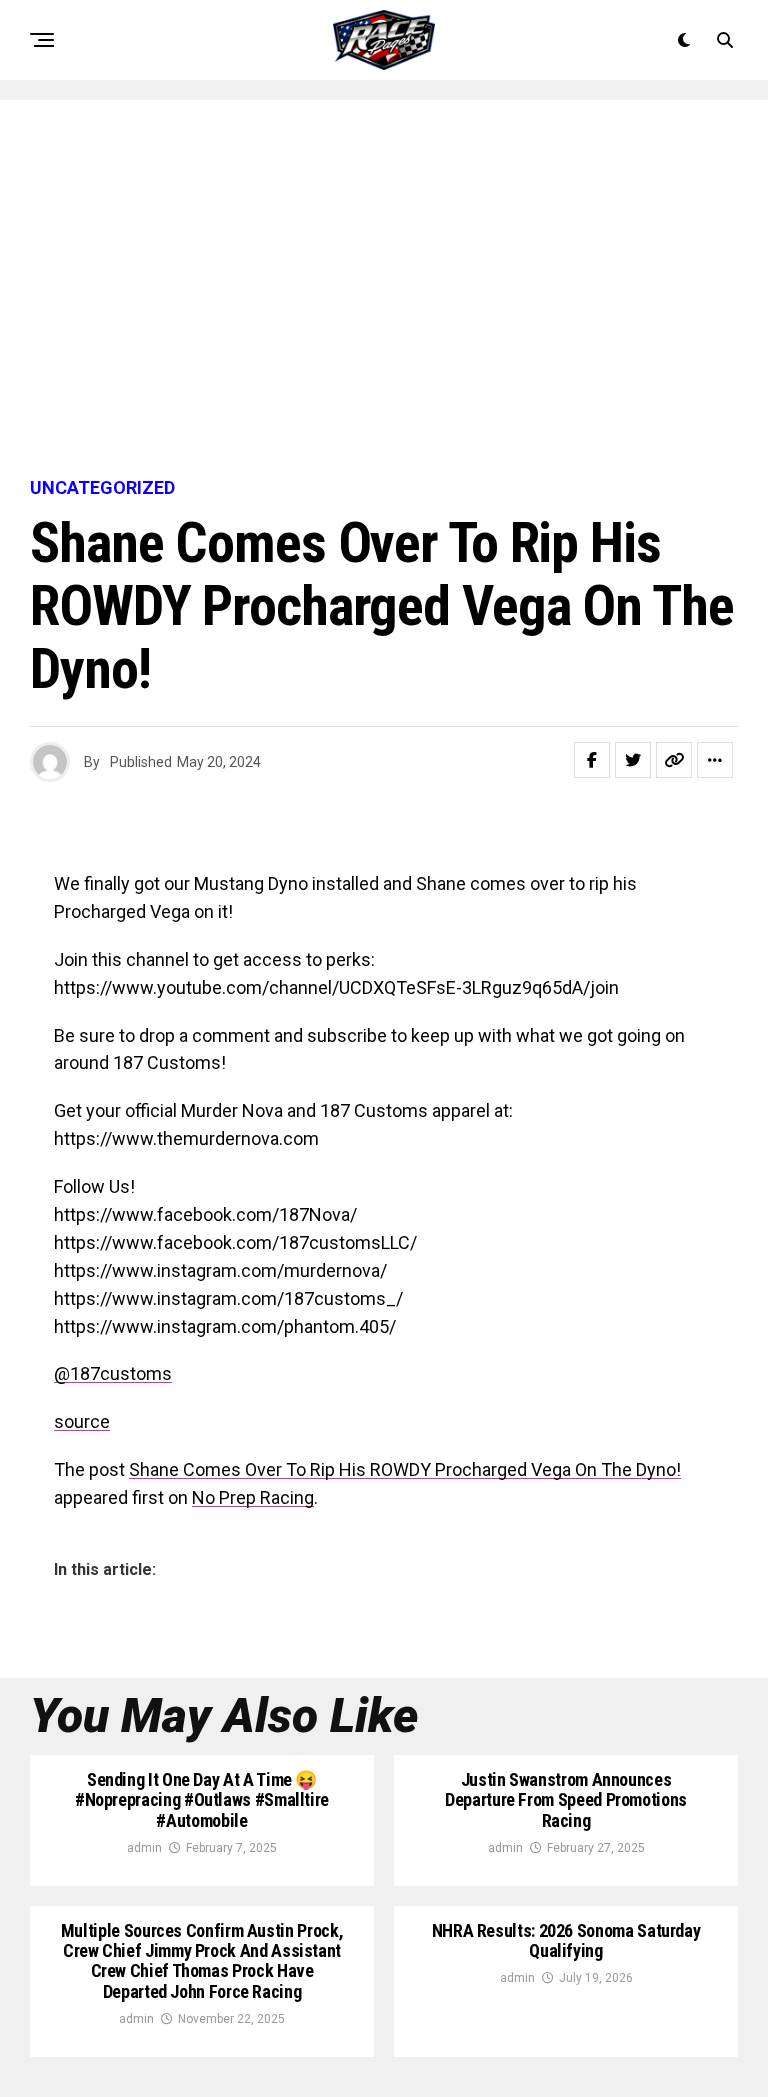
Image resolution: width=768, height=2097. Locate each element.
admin (144, 1848)
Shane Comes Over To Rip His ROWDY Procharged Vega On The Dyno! (405, 1469)
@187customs (113, 1373)
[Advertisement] (384, 290)
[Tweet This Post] (633, 760)
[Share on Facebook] (592, 760)
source (82, 1421)
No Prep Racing (253, 1497)
